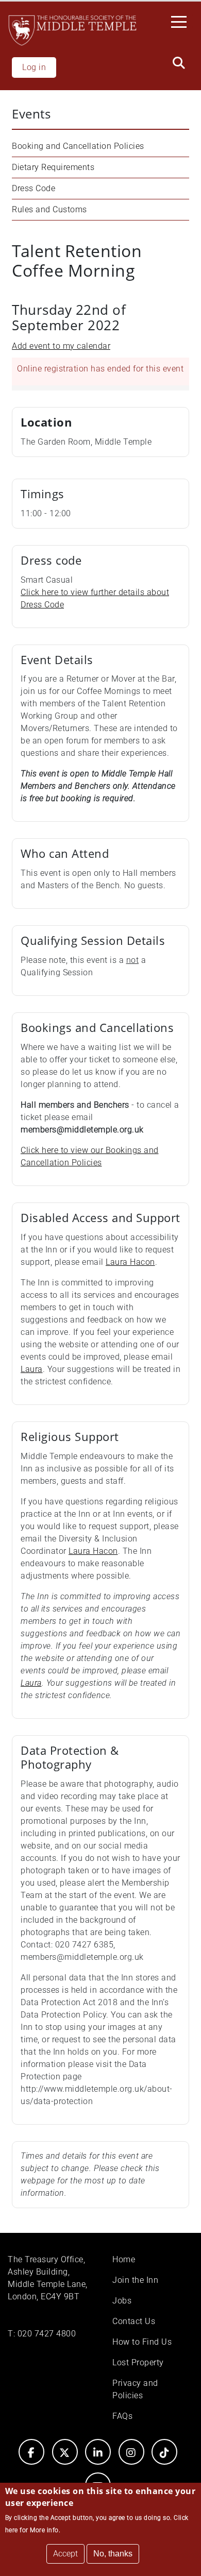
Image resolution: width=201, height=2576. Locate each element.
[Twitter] (65, 2452)
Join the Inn (135, 2280)
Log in (34, 67)
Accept (65, 2554)
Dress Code (33, 188)
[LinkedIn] (98, 2452)
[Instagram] (131, 2452)
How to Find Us (142, 2342)
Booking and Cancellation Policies (78, 146)
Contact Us (134, 2321)
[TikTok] (164, 2452)
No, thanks (113, 2554)
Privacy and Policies (135, 2389)
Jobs (122, 2301)
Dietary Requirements (53, 167)
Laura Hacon (130, 1262)
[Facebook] (31, 2452)
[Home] (72, 30)
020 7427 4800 (47, 2334)
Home (124, 2259)
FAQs (122, 2416)
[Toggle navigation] (182, 21)
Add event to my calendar (61, 346)
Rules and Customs (49, 209)
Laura (32, 1369)
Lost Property (138, 2362)
